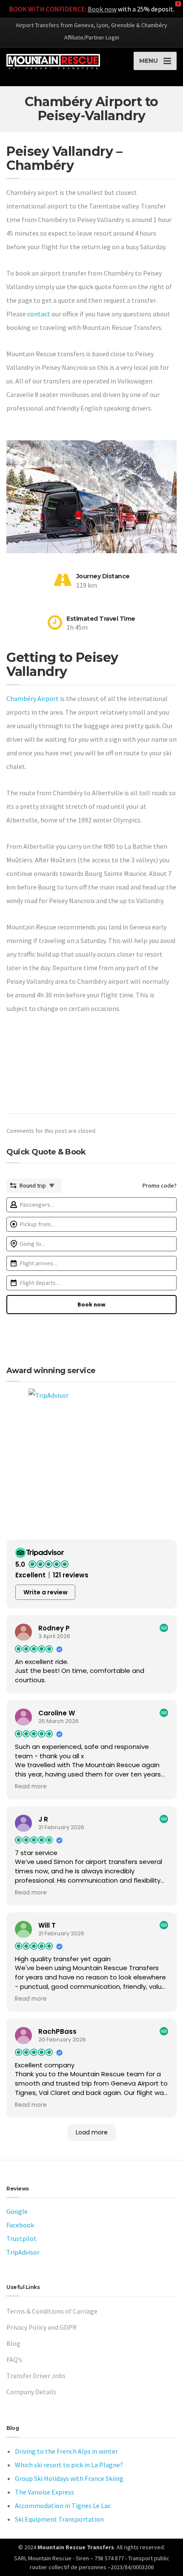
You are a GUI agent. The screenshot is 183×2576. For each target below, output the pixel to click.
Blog (13, 2343)
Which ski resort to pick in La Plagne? (69, 2465)
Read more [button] (31, 1787)
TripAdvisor (23, 2252)
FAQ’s (14, 2359)
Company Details (31, 2392)
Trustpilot (21, 2238)
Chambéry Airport (33, 698)
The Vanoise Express (44, 2492)
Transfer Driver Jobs (36, 2376)
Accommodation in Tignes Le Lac (63, 2506)
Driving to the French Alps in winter (66, 2451)
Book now (102, 9)
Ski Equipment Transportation (59, 2519)
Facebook (20, 2225)
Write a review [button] (46, 1592)
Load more (92, 2132)
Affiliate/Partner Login (92, 37)
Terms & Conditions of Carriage (52, 2311)
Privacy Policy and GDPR (41, 2327)
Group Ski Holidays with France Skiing (69, 2478)
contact (39, 314)
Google (17, 2211)
